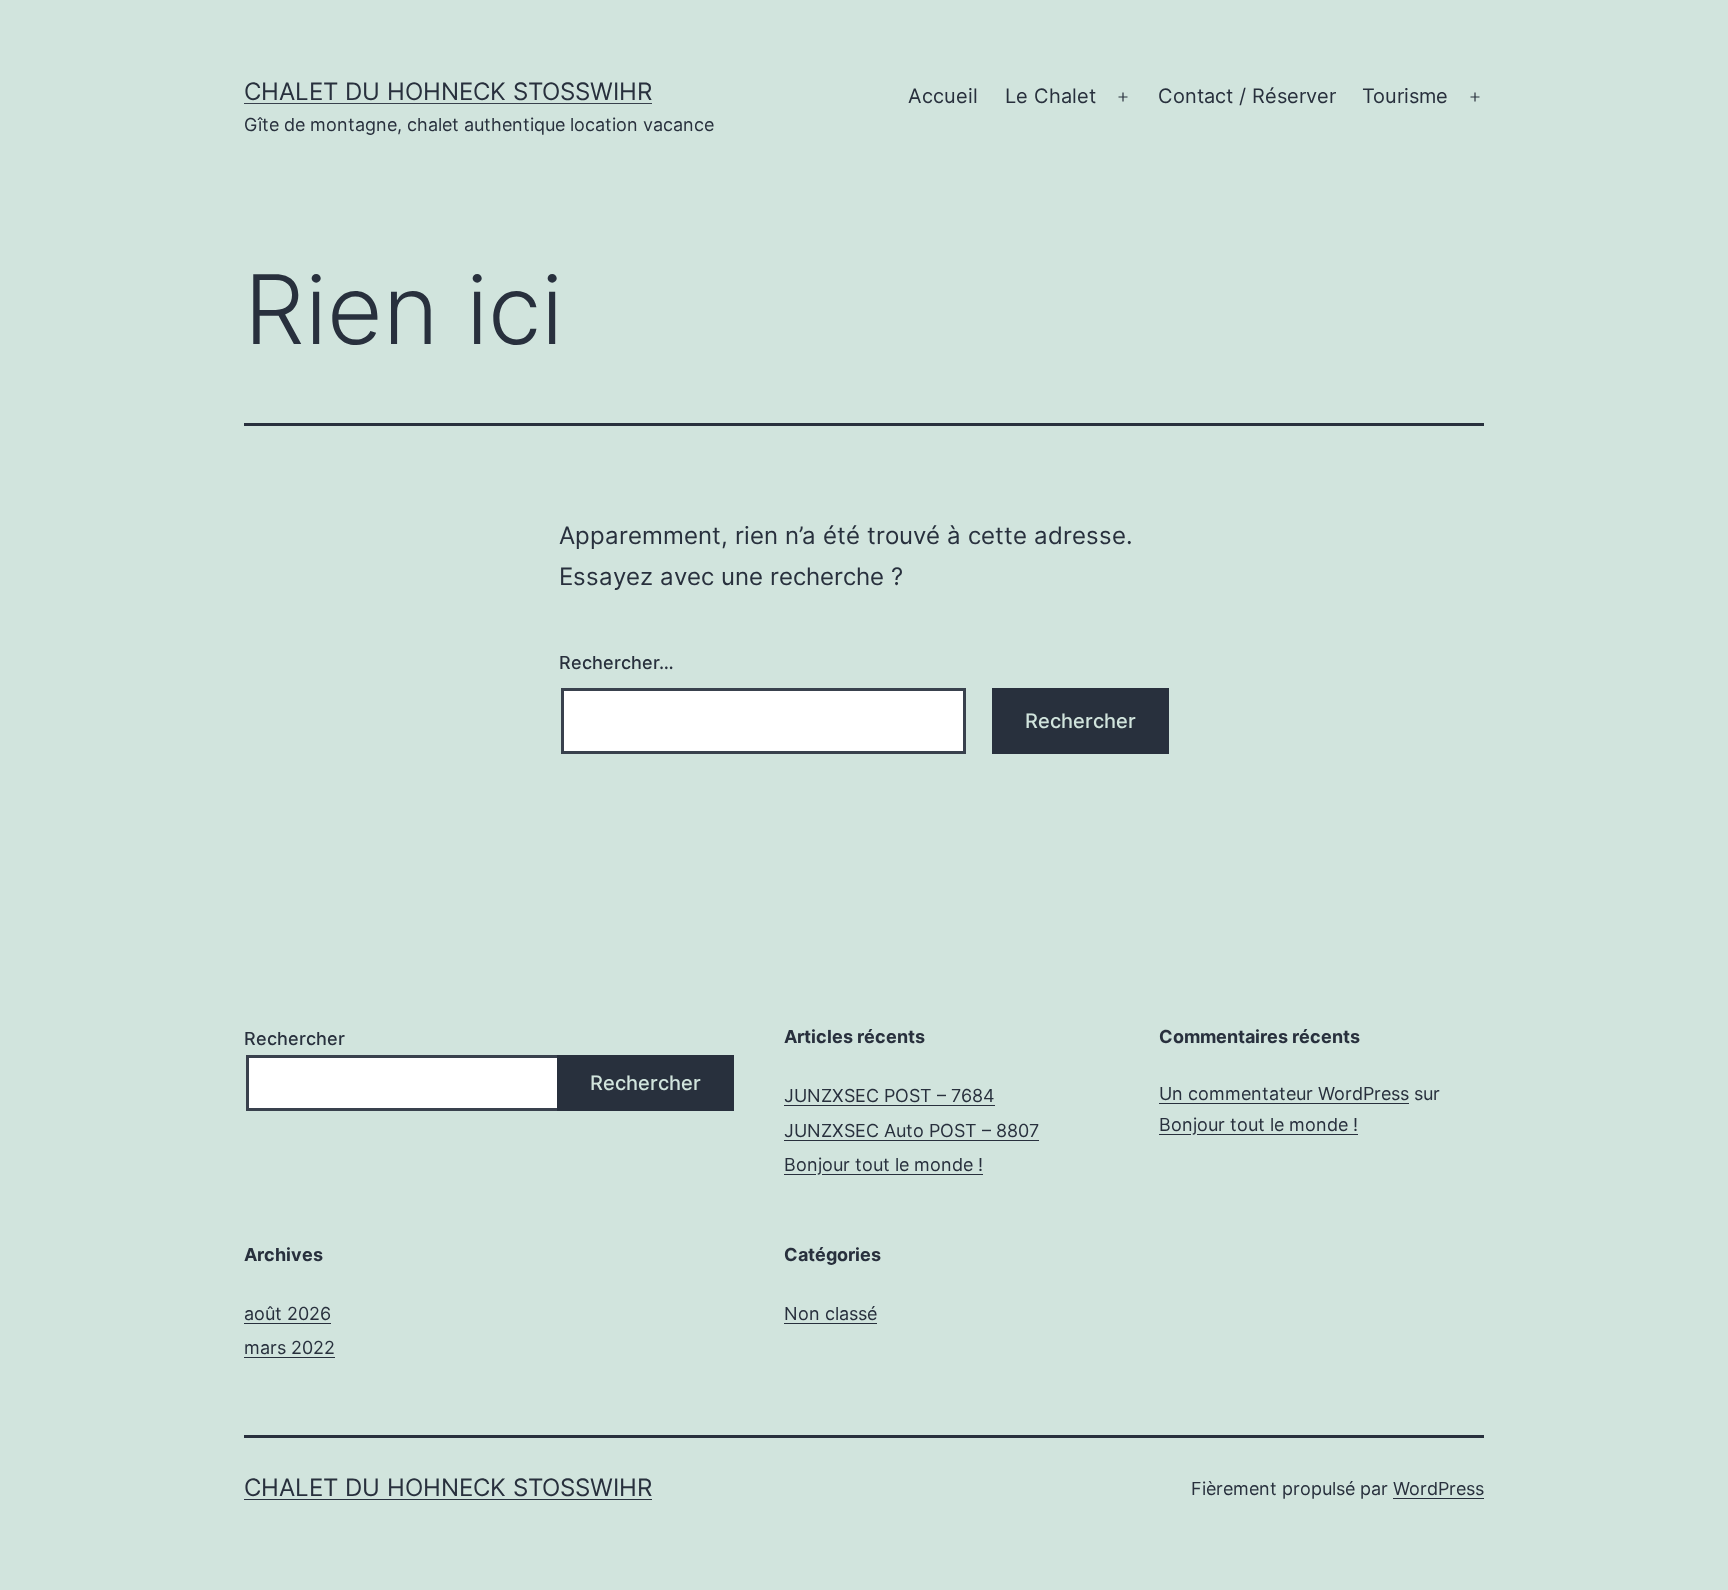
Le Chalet (1050, 96)
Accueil (943, 96)
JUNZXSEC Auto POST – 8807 (911, 1130)
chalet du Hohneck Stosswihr (448, 91)
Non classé (830, 1313)
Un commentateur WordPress (1284, 1093)
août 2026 (287, 1313)
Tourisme (1405, 96)
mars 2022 (289, 1347)
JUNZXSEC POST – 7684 (889, 1095)
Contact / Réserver (1247, 96)
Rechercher (294, 1038)
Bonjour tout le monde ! (883, 1164)
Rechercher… (616, 662)
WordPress (1438, 1488)
